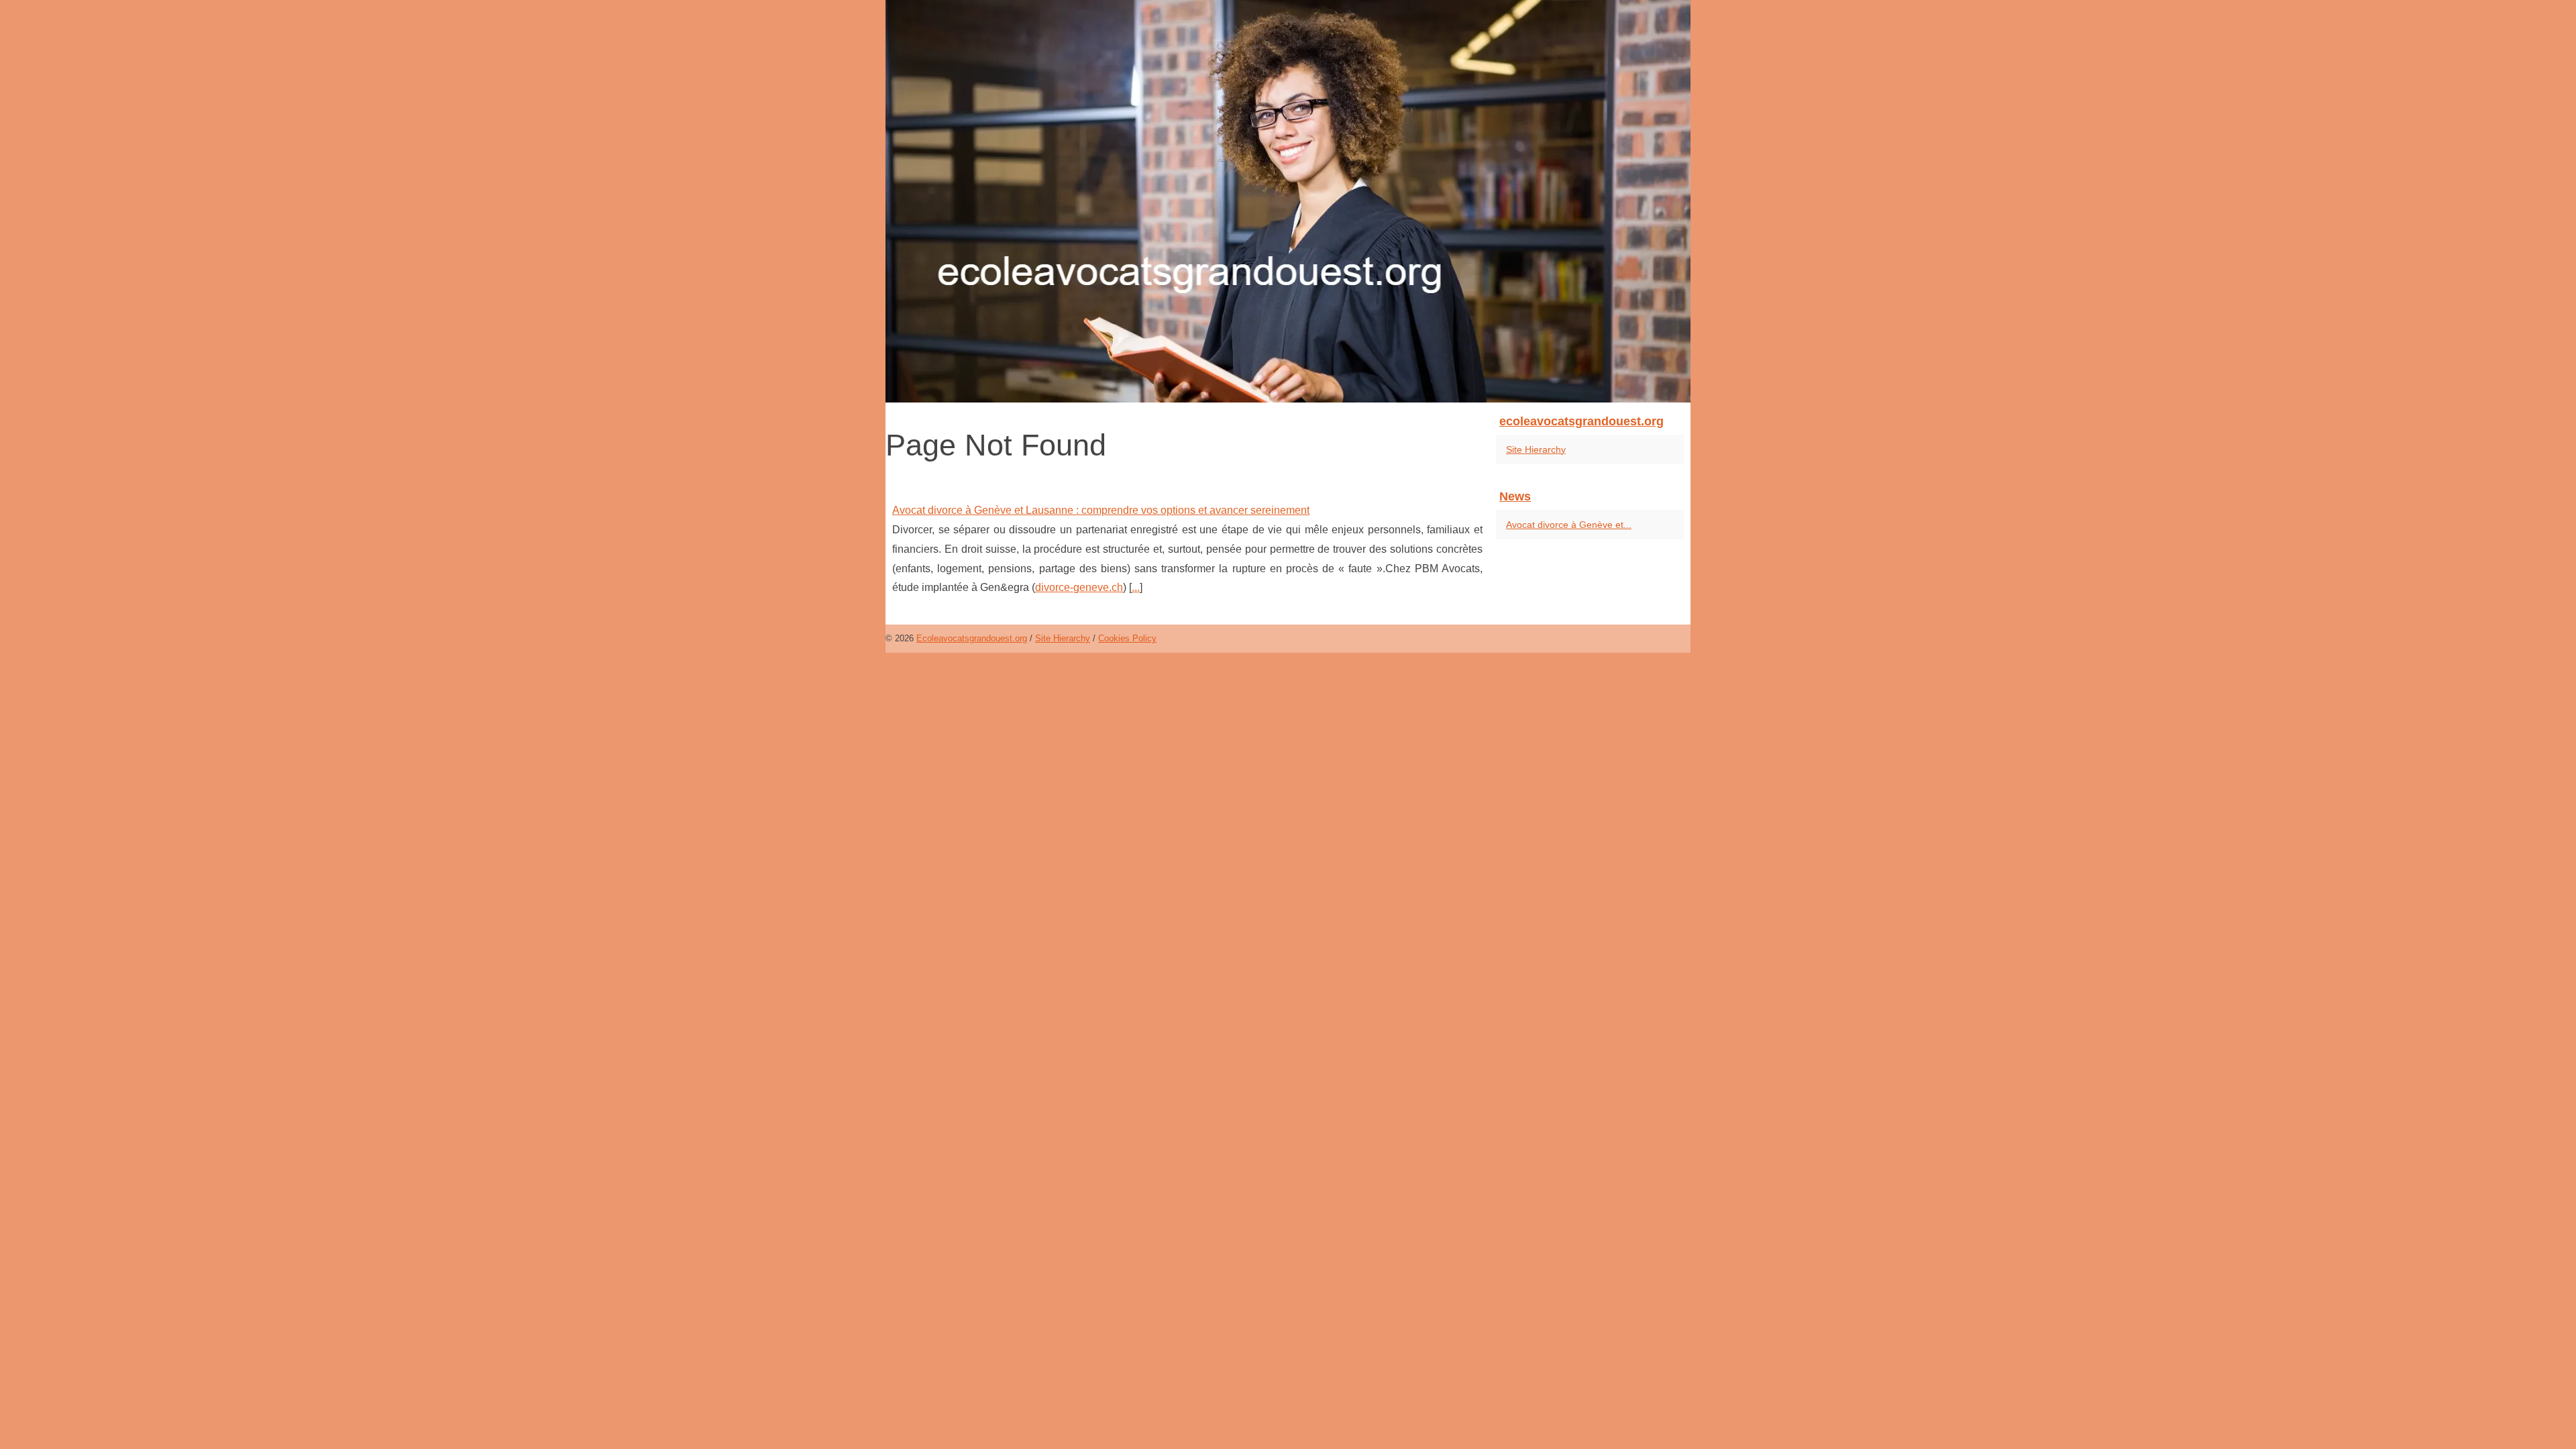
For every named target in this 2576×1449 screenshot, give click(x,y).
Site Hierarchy (1536, 449)
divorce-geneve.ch (1079, 587)
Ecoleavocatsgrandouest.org (972, 638)
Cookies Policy (1127, 638)
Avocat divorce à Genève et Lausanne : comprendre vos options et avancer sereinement (1101, 510)
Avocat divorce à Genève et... (1569, 525)
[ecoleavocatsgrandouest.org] (1288, 201)
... (1136, 587)
